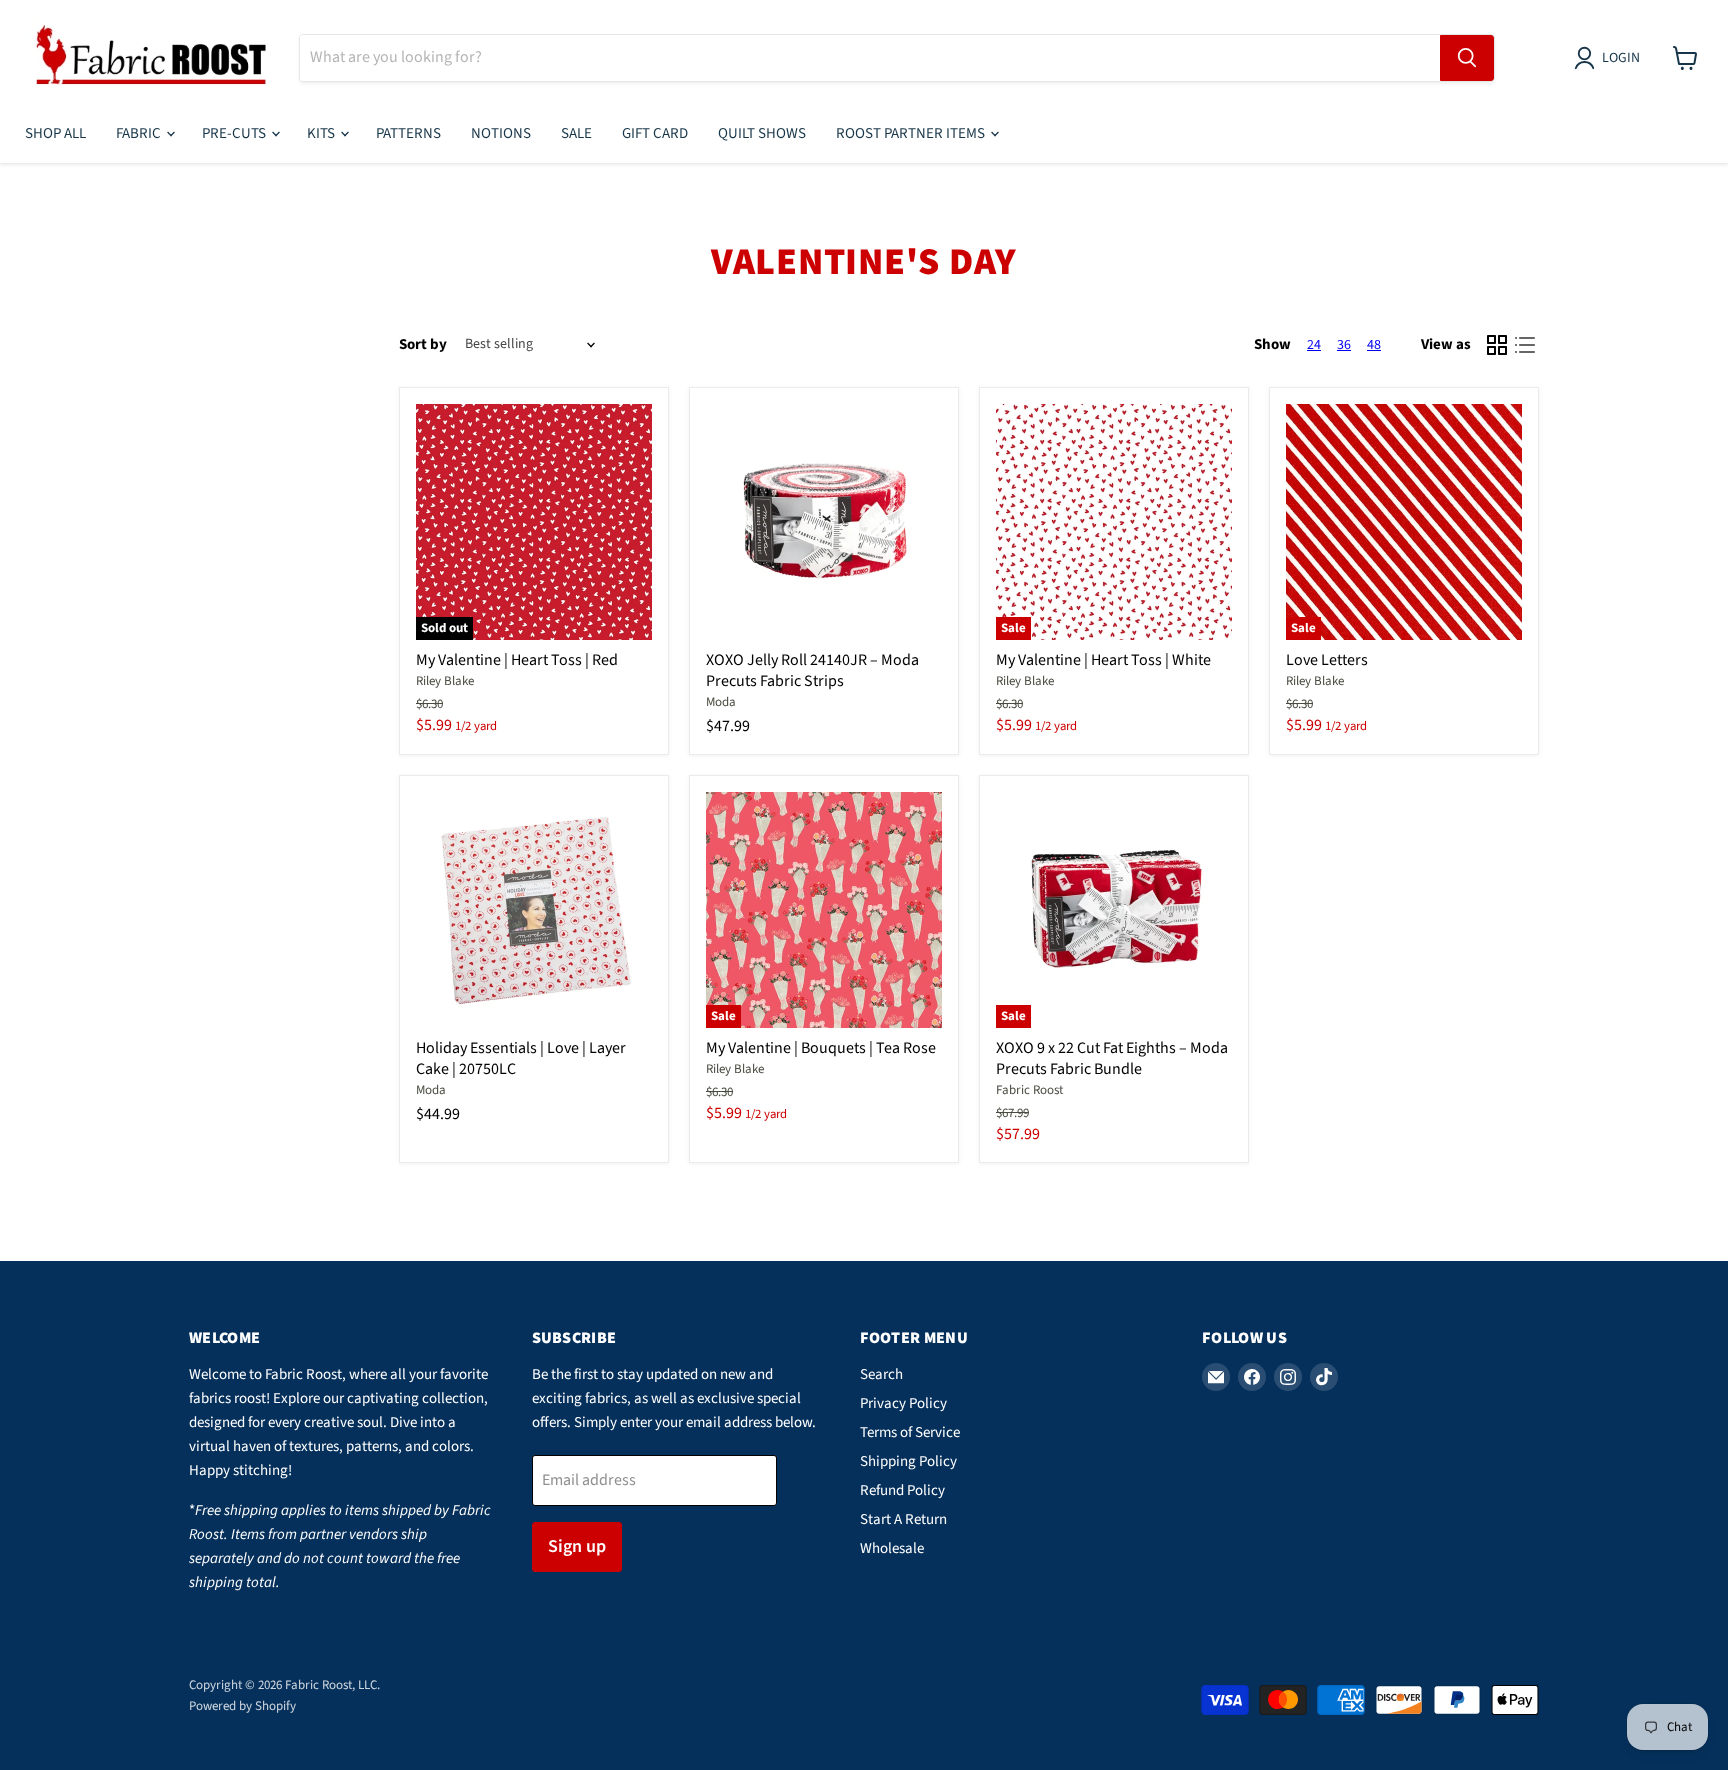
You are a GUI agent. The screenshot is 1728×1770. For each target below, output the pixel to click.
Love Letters (1327, 660)
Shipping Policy (908, 1461)
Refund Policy (902, 1490)
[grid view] (1497, 345)
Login (1621, 58)
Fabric (140, 133)
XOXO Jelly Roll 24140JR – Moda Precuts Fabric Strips (812, 670)
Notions (501, 133)
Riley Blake (445, 681)
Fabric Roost (1029, 1090)
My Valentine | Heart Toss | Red (517, 660)
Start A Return (903, 1519)
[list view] (1525, 345)
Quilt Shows (762, 133)
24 (1314, 345)
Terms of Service (910, 1432)
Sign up (577, 1546)
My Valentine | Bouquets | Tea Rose (821, 1048)
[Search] (1467, 58)
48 (1374, 345)
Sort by (423, 344)
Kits (322, 133)
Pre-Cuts (235, 133)
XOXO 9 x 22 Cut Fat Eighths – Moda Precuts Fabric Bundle (1112, 1058)
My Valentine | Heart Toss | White (1103, 660)
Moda (721, 702)
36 (1344, 345)
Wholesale (892, 1548)
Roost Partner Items (912, 133)
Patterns (408, 133)
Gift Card (655, 133)
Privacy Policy (903, 1403)
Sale (576, 133)
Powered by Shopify (242, 1706)
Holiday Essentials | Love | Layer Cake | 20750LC (521, 1058)
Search (881, 1374)
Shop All (55, 133)
